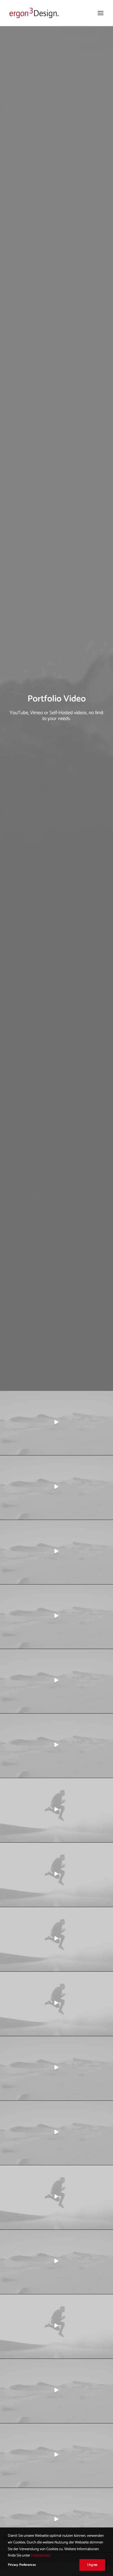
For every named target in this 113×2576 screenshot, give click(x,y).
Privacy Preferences (22, 2565)
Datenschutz (41, 2556)
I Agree (92, 2565)
